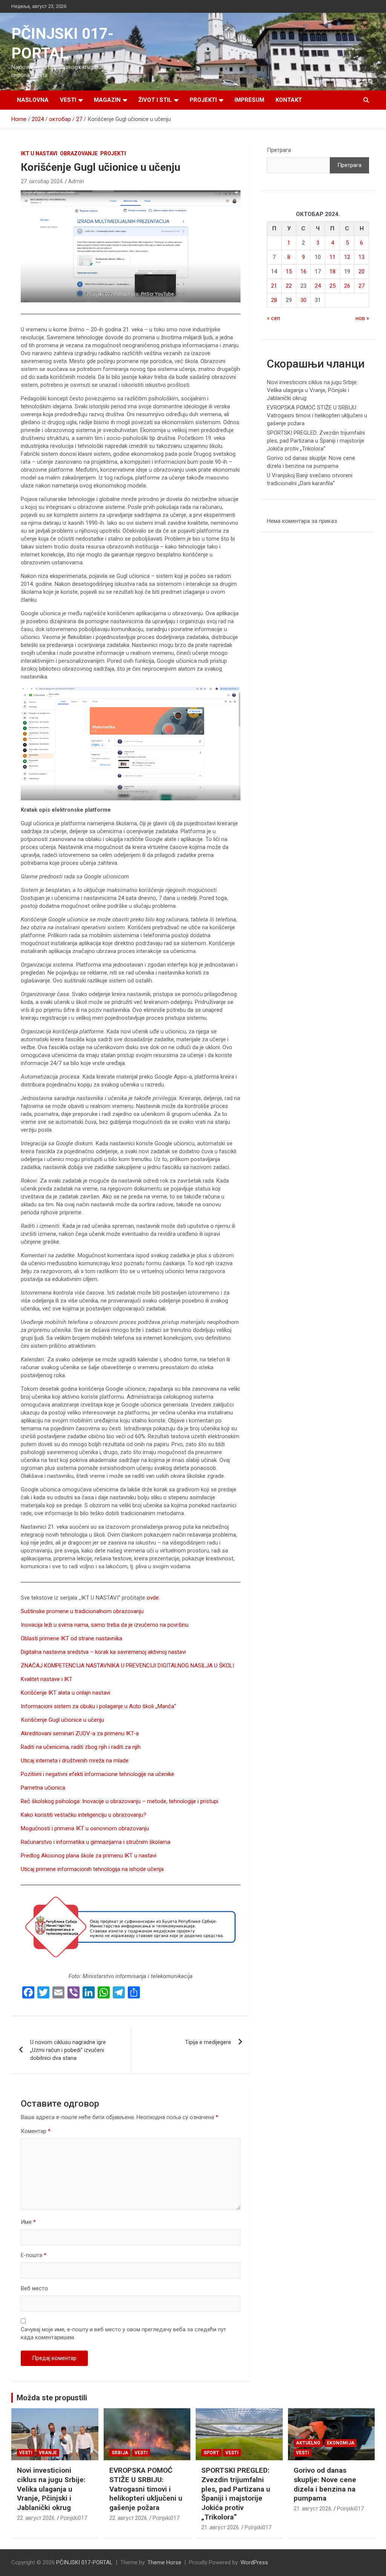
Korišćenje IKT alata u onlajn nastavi (65, 1693)
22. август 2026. (36, 2518)
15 (289, 271)
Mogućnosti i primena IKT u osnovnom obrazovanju (85, 1828)
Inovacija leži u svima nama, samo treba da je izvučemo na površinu (105, 1625)
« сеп (273, 318)
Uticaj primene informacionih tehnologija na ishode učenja (92, 1869)
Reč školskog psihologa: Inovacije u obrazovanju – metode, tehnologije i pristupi (119, 1801)
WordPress (254, 2562)
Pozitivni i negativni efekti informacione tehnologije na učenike (97, 1774)
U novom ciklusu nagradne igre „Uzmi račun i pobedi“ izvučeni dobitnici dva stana (68, 2050)
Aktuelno (308, 2443)
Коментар (36, 2131)
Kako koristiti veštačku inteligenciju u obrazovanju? (83, 1815)
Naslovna (33, 100)
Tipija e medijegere (208, 2042)
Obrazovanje (79, 153)
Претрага (279, 150)
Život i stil (155, 100)
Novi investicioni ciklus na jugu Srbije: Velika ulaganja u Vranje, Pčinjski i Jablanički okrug (312, 390)
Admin (76, 181)
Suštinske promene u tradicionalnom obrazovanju (82, 1611)
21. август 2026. (221, 2527)
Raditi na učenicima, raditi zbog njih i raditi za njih (81, 1747)
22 (289, 286)
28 (274, 300)
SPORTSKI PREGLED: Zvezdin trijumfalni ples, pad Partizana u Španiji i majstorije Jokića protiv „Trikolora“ (316, 441)
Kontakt (289, 100)
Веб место (34, 2288)
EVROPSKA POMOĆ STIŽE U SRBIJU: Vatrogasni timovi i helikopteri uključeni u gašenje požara (317, 415)
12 (347, 257)
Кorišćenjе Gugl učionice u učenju (62, 1720)
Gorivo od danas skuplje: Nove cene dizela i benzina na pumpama (325, 2484)
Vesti (68, 100)
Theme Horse (164, 2562)
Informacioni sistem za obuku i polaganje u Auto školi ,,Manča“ (98, 1706)
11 (332, 257)
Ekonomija (341, 2443)
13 (361, 257)
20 (361, 271)
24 (318, 286)
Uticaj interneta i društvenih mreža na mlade (75, 1761)
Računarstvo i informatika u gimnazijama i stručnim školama (96, 1842)
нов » (362, 318)
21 (274, 286)
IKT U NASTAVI (39, 153)
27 (361, 286)
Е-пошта (34, 2255)
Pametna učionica (43, 1788)
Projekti (203, 100)
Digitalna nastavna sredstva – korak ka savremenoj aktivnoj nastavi (103, 1652)
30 (303, 300)
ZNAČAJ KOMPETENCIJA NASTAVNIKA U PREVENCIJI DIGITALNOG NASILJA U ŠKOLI (127, 1666)
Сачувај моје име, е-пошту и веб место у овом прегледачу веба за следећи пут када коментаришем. (123, 2333)
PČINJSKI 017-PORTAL (84, 2562)
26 (347, 286)
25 (332, 286)
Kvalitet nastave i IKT (47, 1679)
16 (303, 271)
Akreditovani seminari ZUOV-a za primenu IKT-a (80, 1733)
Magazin (107, 100)
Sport (211, 2453)
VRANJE (48, 2453)
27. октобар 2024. (42, 181)
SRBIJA (120, 2453)
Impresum (249, 100)
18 (332, 271)
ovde (153, 1598)
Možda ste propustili (52, 2398)
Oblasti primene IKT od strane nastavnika (71, 1638)
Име (28, 2222)
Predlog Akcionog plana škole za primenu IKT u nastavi (89, 1856)
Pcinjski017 (74, 2518)
